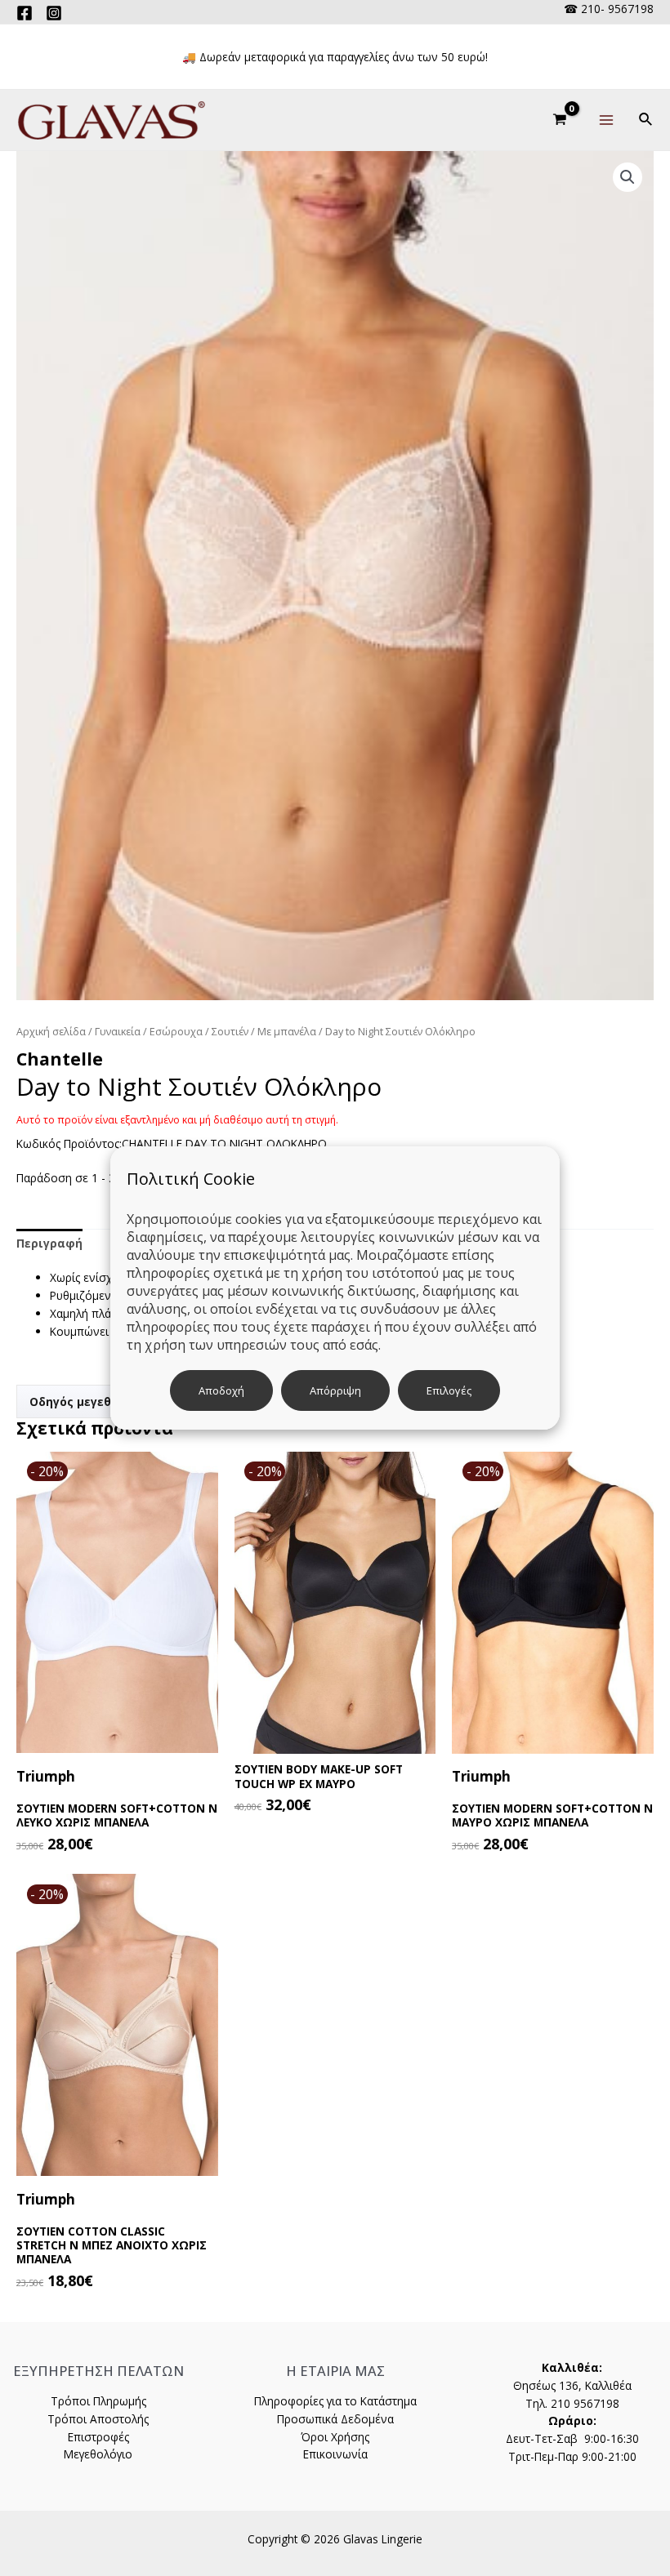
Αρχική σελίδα (51, 1032)
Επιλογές (449, 1390)
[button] (628, 177)
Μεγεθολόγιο (98, 2454)
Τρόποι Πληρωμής (98, 2401)
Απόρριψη (335, 1390)
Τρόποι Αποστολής (98, 2419)
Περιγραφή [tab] (49, 1243)
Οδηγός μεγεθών (79, 1401)
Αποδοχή (221, 1390)
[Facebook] (25, 13)
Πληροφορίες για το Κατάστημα (335, 2401)
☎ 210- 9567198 (609, 9)
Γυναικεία (118, 1032)
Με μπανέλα (287, 1032)
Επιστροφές (98, 2437)
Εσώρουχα (176, 1032)
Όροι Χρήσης (335, 2437)
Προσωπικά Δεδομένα (335, 2419)
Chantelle (60, 1059)
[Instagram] (54, 13)
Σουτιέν (230, 1032)
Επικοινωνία (335, 2454)
